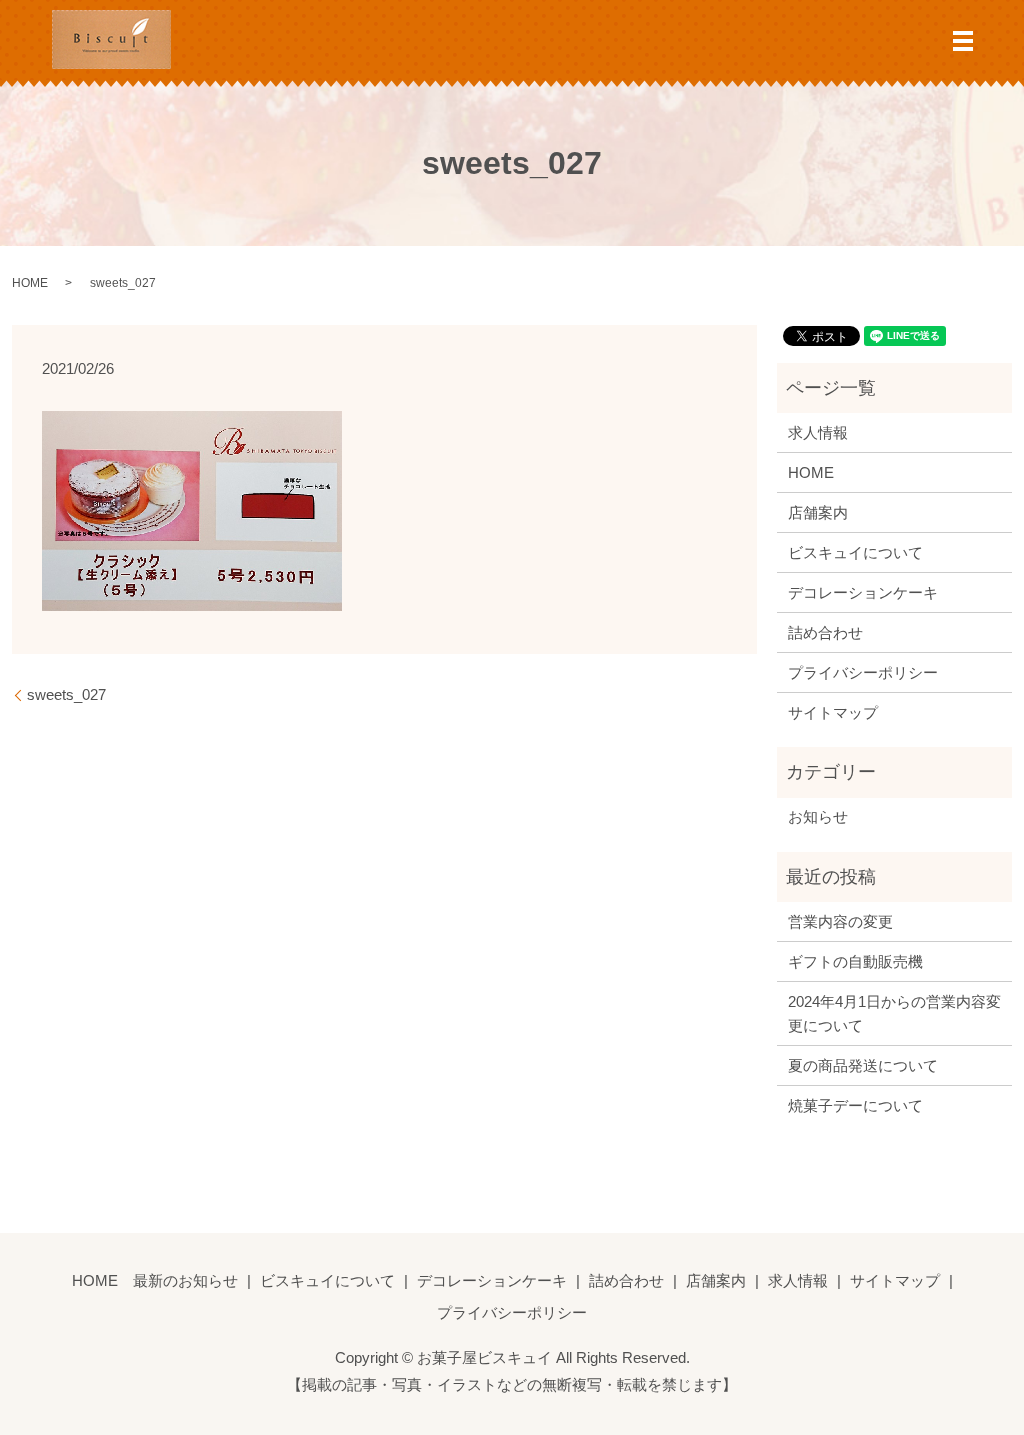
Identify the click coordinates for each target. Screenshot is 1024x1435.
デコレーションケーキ (863, 592)
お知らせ (818, 816)
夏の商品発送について (863, 1065)
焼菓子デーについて (855, 1105)
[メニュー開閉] (963, 41)
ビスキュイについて (855, 552)
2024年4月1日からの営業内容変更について (894, 1013)
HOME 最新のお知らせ (155, 1280)
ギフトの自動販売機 (855, 961)
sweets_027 (66, 694)
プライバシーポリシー (863, 672)
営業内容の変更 (840, 921)
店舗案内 (818, 512)
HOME (30, 283)
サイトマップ (833, 712)
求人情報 (818, 432)
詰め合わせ (825, 632)
